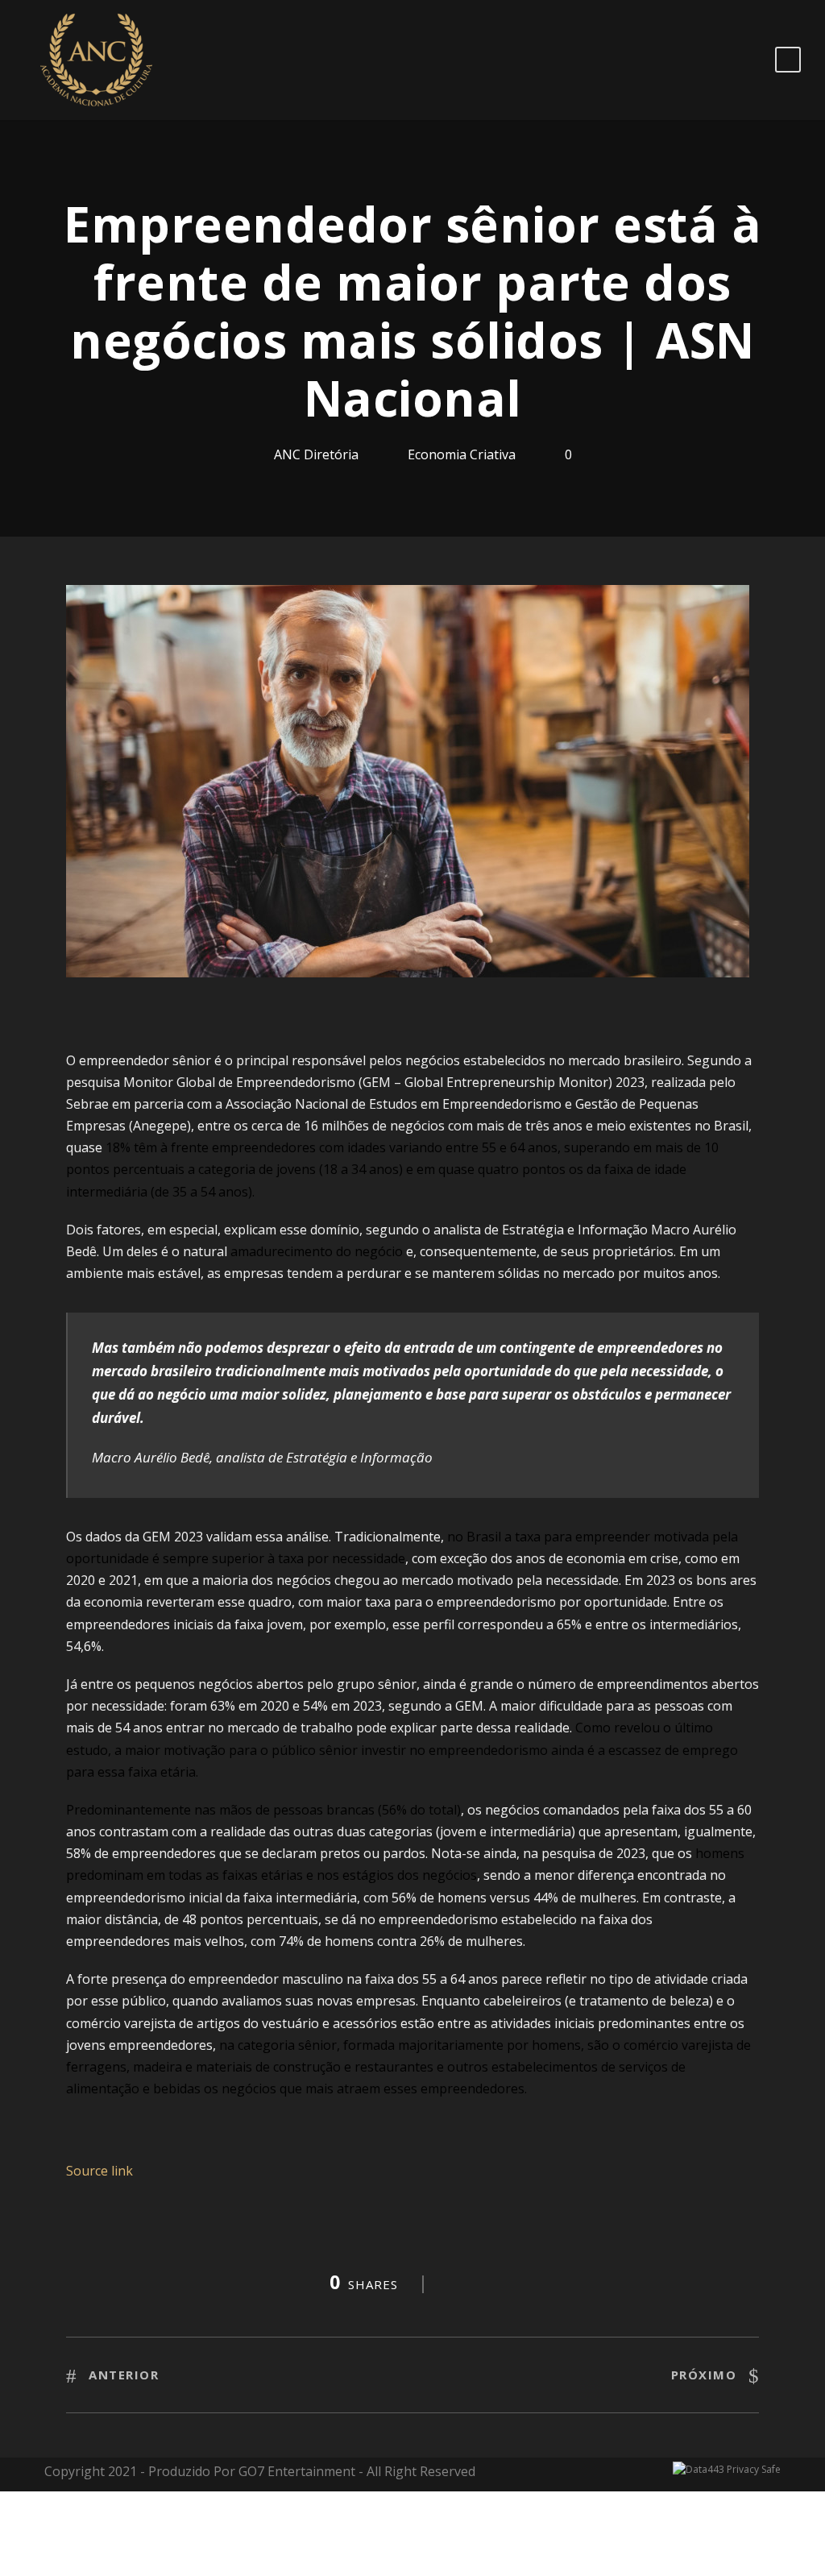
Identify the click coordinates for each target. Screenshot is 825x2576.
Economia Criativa (462, 454)
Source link (99, 2171)
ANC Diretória (316, 454)
